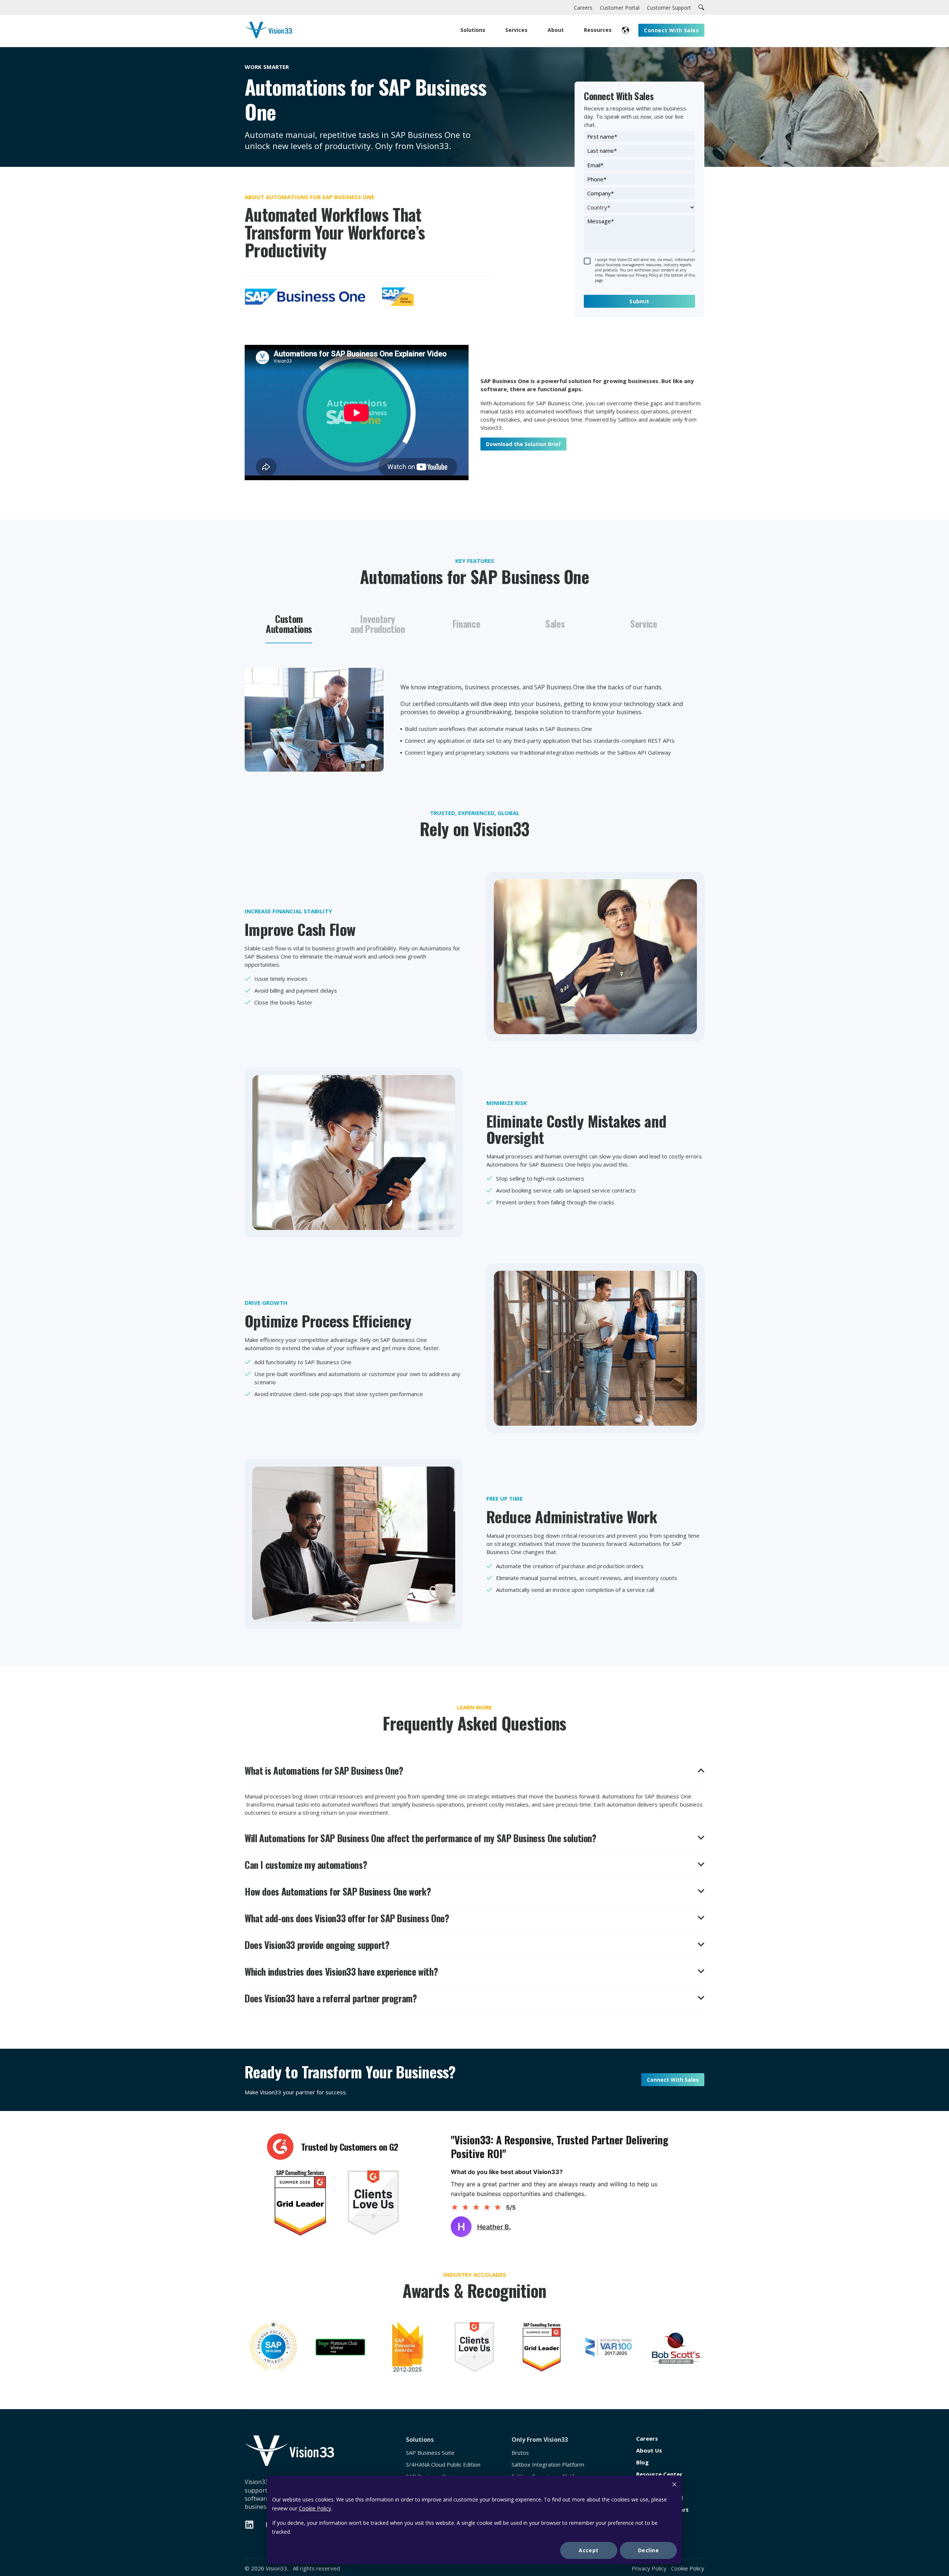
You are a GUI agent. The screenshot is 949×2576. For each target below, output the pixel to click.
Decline (648, 2550)
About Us (649, 2450)
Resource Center (659, 2474)
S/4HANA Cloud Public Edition (443, 2465)
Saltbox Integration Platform (548, 2465)
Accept (589, 2550)
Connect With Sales (673, 2080)
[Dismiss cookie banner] (674, 2485)
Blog (642, 2462)
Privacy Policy (649, 2568)
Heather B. (494, 2227)
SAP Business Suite (430, 2453)
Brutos (520, 2453)
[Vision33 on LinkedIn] (249, 2525)
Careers (647, 2439)
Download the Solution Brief (523, 444)
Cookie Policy (315, 2508)
